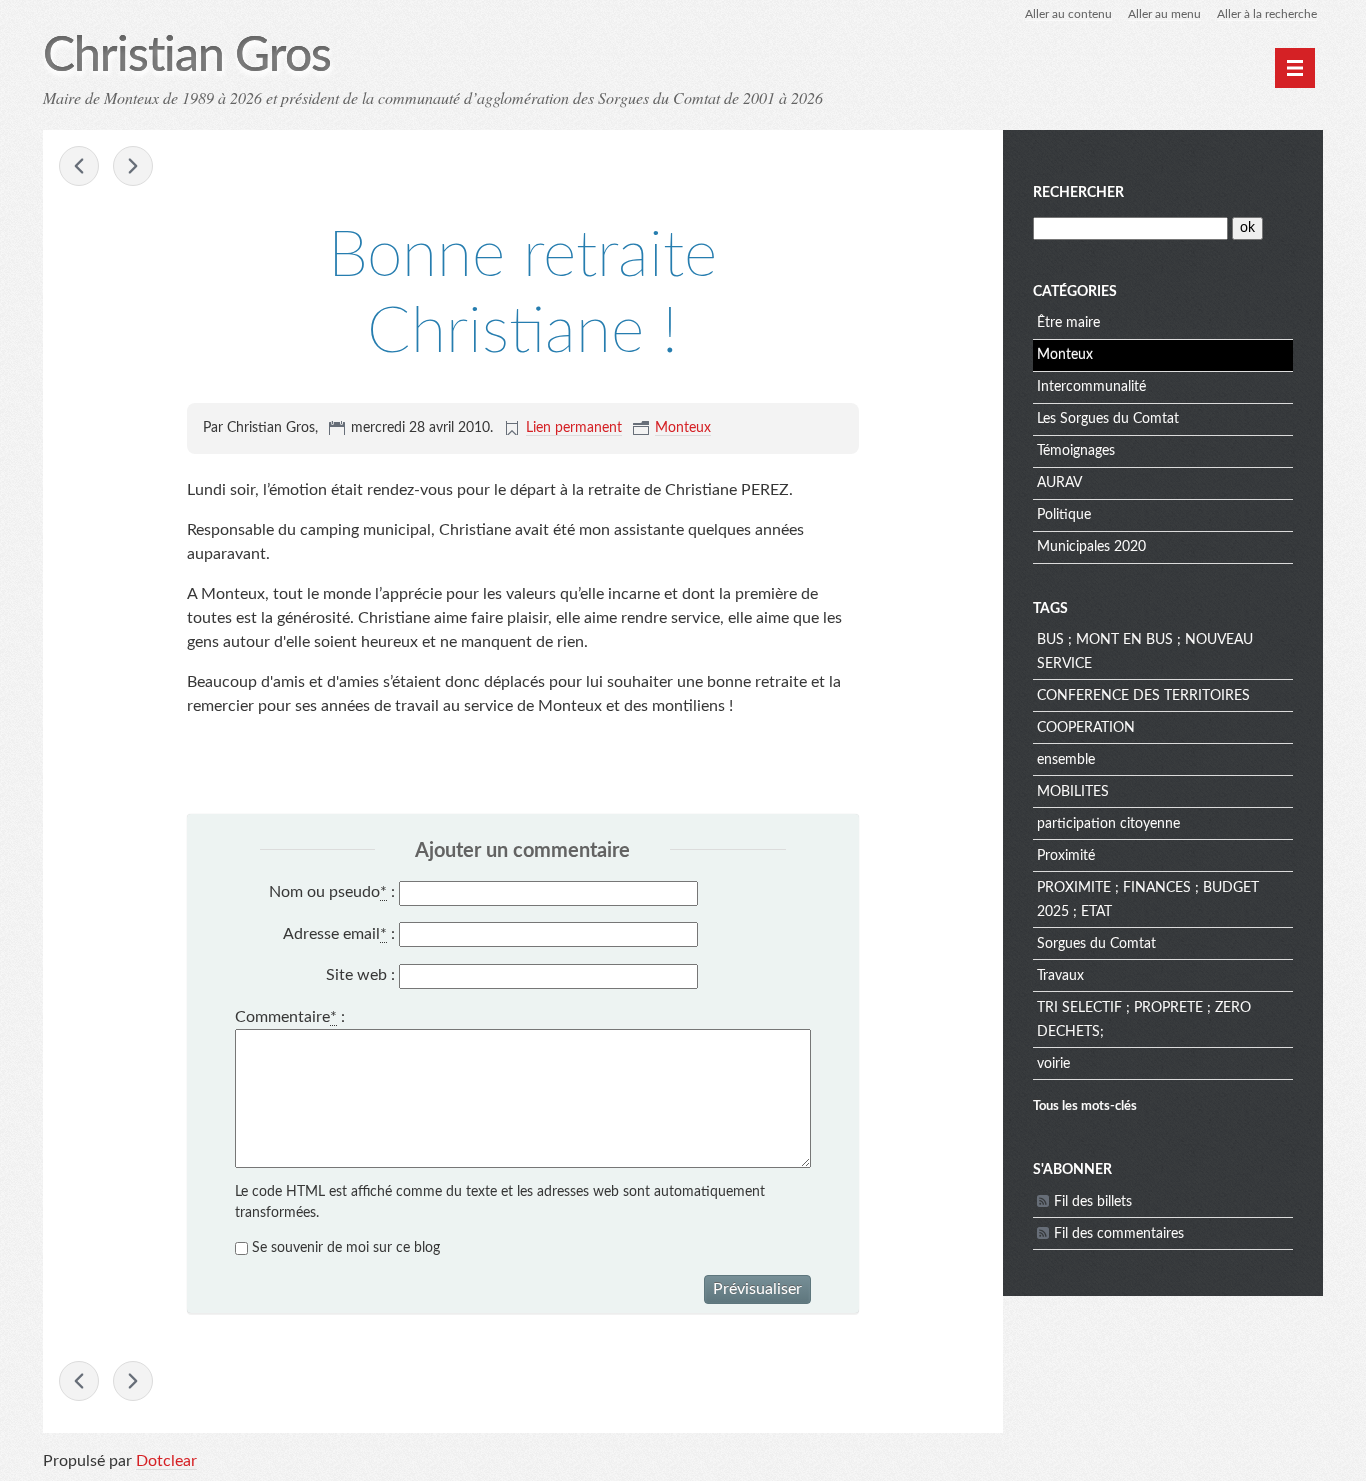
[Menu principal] (1295, 68)
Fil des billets (1093, 1202)
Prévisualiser (757, 1289)
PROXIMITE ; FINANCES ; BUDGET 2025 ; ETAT (1148, 900)
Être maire (1068, 323)
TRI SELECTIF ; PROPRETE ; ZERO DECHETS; (1144, 1020)
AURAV (1059, 483)
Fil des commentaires (1119, 1234)
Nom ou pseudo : (332, 892)
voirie (1053, 1064)
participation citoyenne (1108, 824)
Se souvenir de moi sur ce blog (346, 1248)
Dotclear (166, 1461)
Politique (1064, 515)
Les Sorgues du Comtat (1108, 419)
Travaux (1060, 976)
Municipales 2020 (1091, 547)
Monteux (683, 428)
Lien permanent (574, 428)
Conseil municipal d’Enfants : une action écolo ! (79, 166)
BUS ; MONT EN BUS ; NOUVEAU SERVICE (1145, 652)
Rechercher (1078, 193)
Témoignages (1076, 451)
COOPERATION (1086, 728)
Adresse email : (339, 934)
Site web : (360, 975)
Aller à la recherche (1267, 14)
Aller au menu (1164, 14)
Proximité (1066, 856)
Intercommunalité (1091, 387)
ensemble (1066, 760)
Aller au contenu (1068, 14)
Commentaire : (290, 1017)
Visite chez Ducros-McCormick (133, 166)
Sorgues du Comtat (1096, 944)
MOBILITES (1073, 792)
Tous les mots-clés (1085, 1106)
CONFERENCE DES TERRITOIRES (1143, 696)
